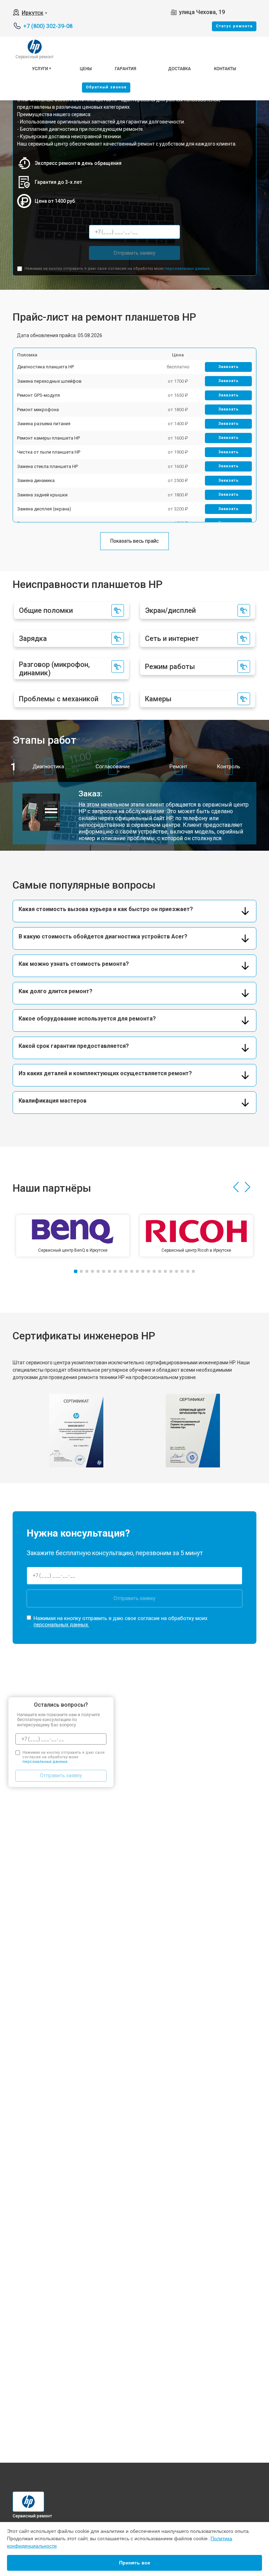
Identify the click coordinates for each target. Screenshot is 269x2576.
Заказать (229, 367)
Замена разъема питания (44, 424)
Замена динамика (36, 480)
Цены (86, 69)
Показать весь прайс (134, 541)
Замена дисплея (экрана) (44, 509)
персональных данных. (188, 269)
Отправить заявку (134, 253)
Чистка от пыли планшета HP (49, 452)
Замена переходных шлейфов (49, 381)
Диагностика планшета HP (46, 367)
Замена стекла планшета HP (47, 466)
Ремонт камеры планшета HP (49, 438)
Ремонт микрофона (38, 410)
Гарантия (126, 69)
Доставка (180, 69)
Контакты (225, 69)
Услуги (40, 69)
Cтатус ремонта (234, 26)
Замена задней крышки (42, 495)
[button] (236, 1187)
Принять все (135, 2563)
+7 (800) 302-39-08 (48, 26)
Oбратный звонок (106, 87)
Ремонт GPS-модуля (39, 395)
